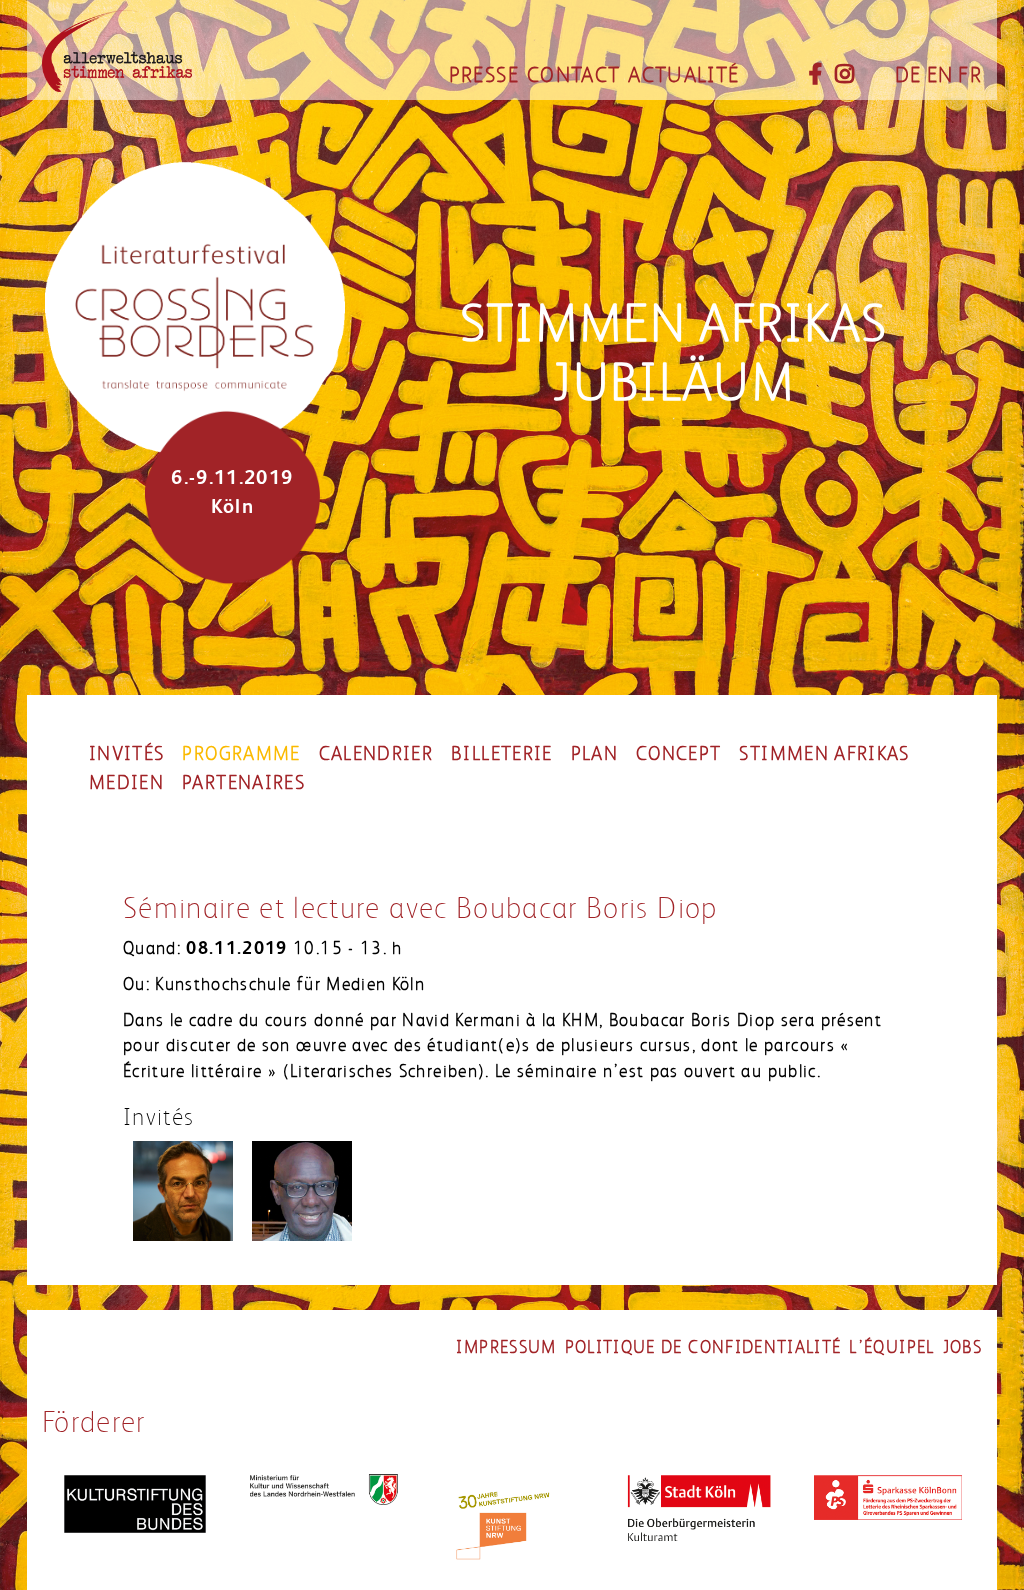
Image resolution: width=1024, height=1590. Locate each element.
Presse (484, 75)
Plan (594, 754)
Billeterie (502, 754)
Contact (573, 75)
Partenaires (243, 783)
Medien (126, 783)
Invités (126, 754)
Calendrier (376, 754)
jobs (962, 1347)
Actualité (683, 75)
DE (908, 75)
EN (940, 75)
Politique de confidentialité (703, 1347)
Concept (678, 754)
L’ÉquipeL (891, 1347)
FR (970, 75)
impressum (506, 1347)
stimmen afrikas (824, 754)
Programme (241, 754)
